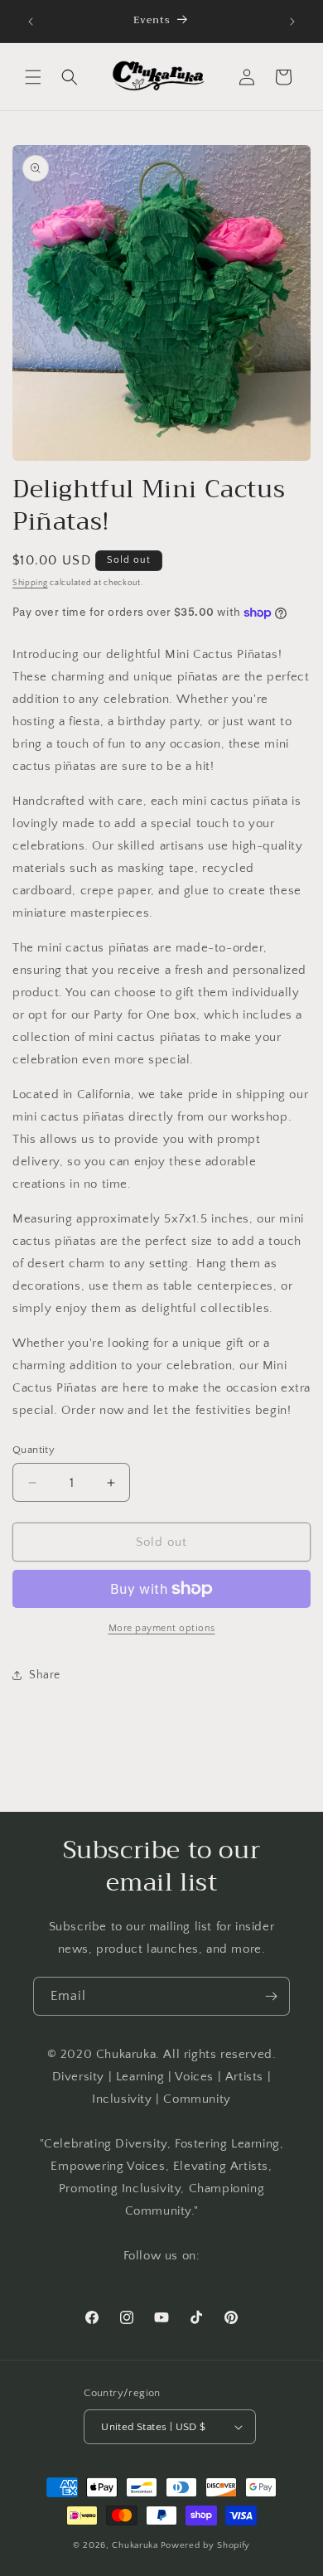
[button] (33, 77)
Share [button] (45, 1675)
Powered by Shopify (206, 2545)
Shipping (30, 583)
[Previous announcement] (31, 22)
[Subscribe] (271, 1996)
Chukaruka (135, 2545)
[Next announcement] (292, 22)
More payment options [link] (162, 1628)
